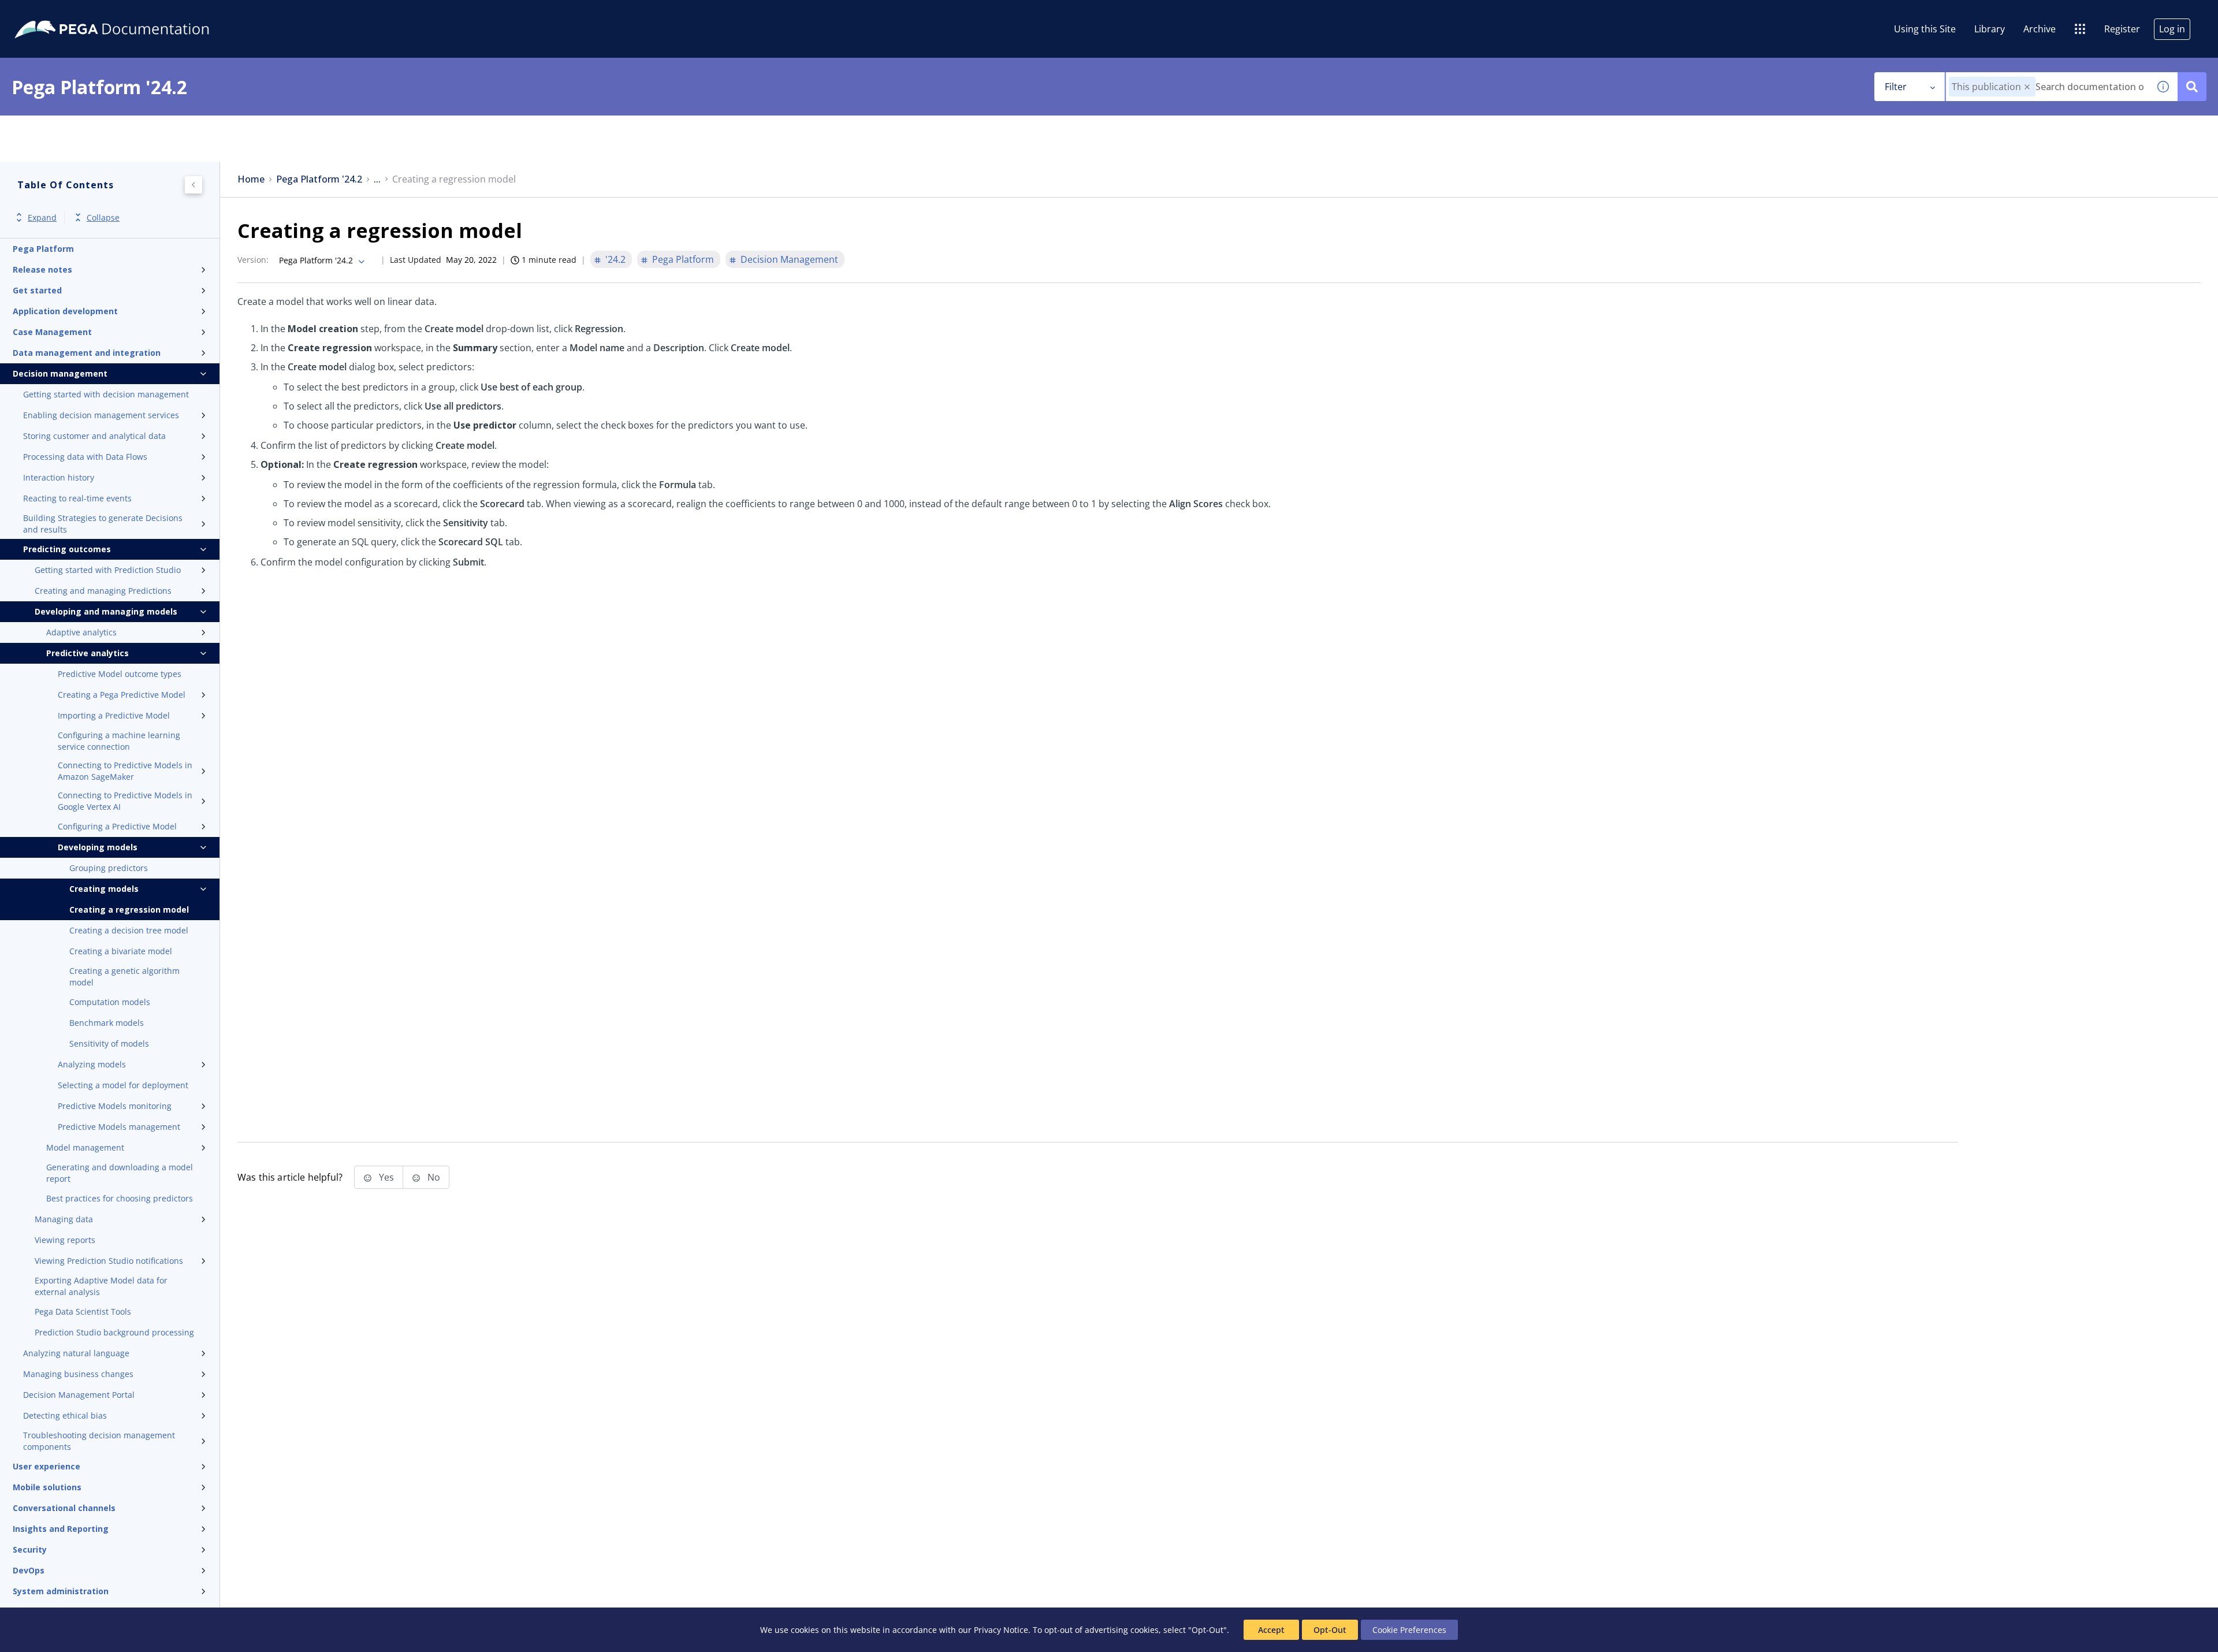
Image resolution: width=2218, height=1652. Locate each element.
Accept (1271, 1630)
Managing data (64, 1219)
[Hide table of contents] (193, 185)
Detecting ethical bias (65, 1415)
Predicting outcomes (67, 549)
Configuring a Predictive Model (117, 826)
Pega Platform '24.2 (319, 179)
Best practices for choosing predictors (120, 1198)
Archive (2040, 29)
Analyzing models (92, 1064)
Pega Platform (43, 249)
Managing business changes (78, 1374)
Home (251, 179)
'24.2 (615, 259)
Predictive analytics (88, 653)
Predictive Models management (119, 1127)
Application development (65, 311)
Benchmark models (107, 1023)
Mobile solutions (47, 1487)
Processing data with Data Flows (85, 457)
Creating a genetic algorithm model (124, 976)
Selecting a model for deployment (123, 1085)
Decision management (60, 373)
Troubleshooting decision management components (99, 1441)
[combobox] (2047, 87)
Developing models (98, 847)
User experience (46, 1466)
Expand (42, 217)
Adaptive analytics (81, 632)
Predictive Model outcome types (120, 674)
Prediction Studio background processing (114, 1332)
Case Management (52, 332)
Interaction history (59, 477)
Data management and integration (87, 353)
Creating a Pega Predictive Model (122, 695)
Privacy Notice (1001, 1630)
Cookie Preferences (1409, 1630)
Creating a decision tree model (129, 930)
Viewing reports (65, 1240)
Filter (1896, 87)
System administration (61, 1591)
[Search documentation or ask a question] (2192, 87)
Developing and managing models (106, 611)
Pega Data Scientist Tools (83, 1311)
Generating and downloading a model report (120, 1173)
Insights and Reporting (61, 1529)
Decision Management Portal (79, 1395)
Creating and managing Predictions (103, 591)
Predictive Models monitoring (115, 1106)
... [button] (377, 179)
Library (1990, 29)
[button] (2027, 87)
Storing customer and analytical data (94, 436)
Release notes (42, 269)
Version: (253, 260)
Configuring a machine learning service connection (119, 741)
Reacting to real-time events (77, 498)
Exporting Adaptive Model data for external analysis (101, 1286)
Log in (2172, 29)
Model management (85, 1147)
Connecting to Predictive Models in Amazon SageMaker (125, 771)
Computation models (110, 1002)
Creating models (104, 889)
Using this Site (1925, 29)
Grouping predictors (109, 868)
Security (30, 1549)
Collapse (103, 217)
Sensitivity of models (109, 1043)
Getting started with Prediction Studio (108, 570)
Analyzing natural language (76, 1353)
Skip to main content (51, 13)
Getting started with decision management (106, 394)
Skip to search (140, 13)
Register (2122, 29)
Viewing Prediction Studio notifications (109, 1261)
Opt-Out (1330, 1630)
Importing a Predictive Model (114, 715)
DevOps (29, 1570)
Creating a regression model (129, 909)
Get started (37, 290)
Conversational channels (64, 1508)
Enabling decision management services (101, 415)
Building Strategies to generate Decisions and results (103, 524)
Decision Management (789, 259)
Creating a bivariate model (121, 951)
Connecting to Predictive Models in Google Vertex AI (125, 801)
